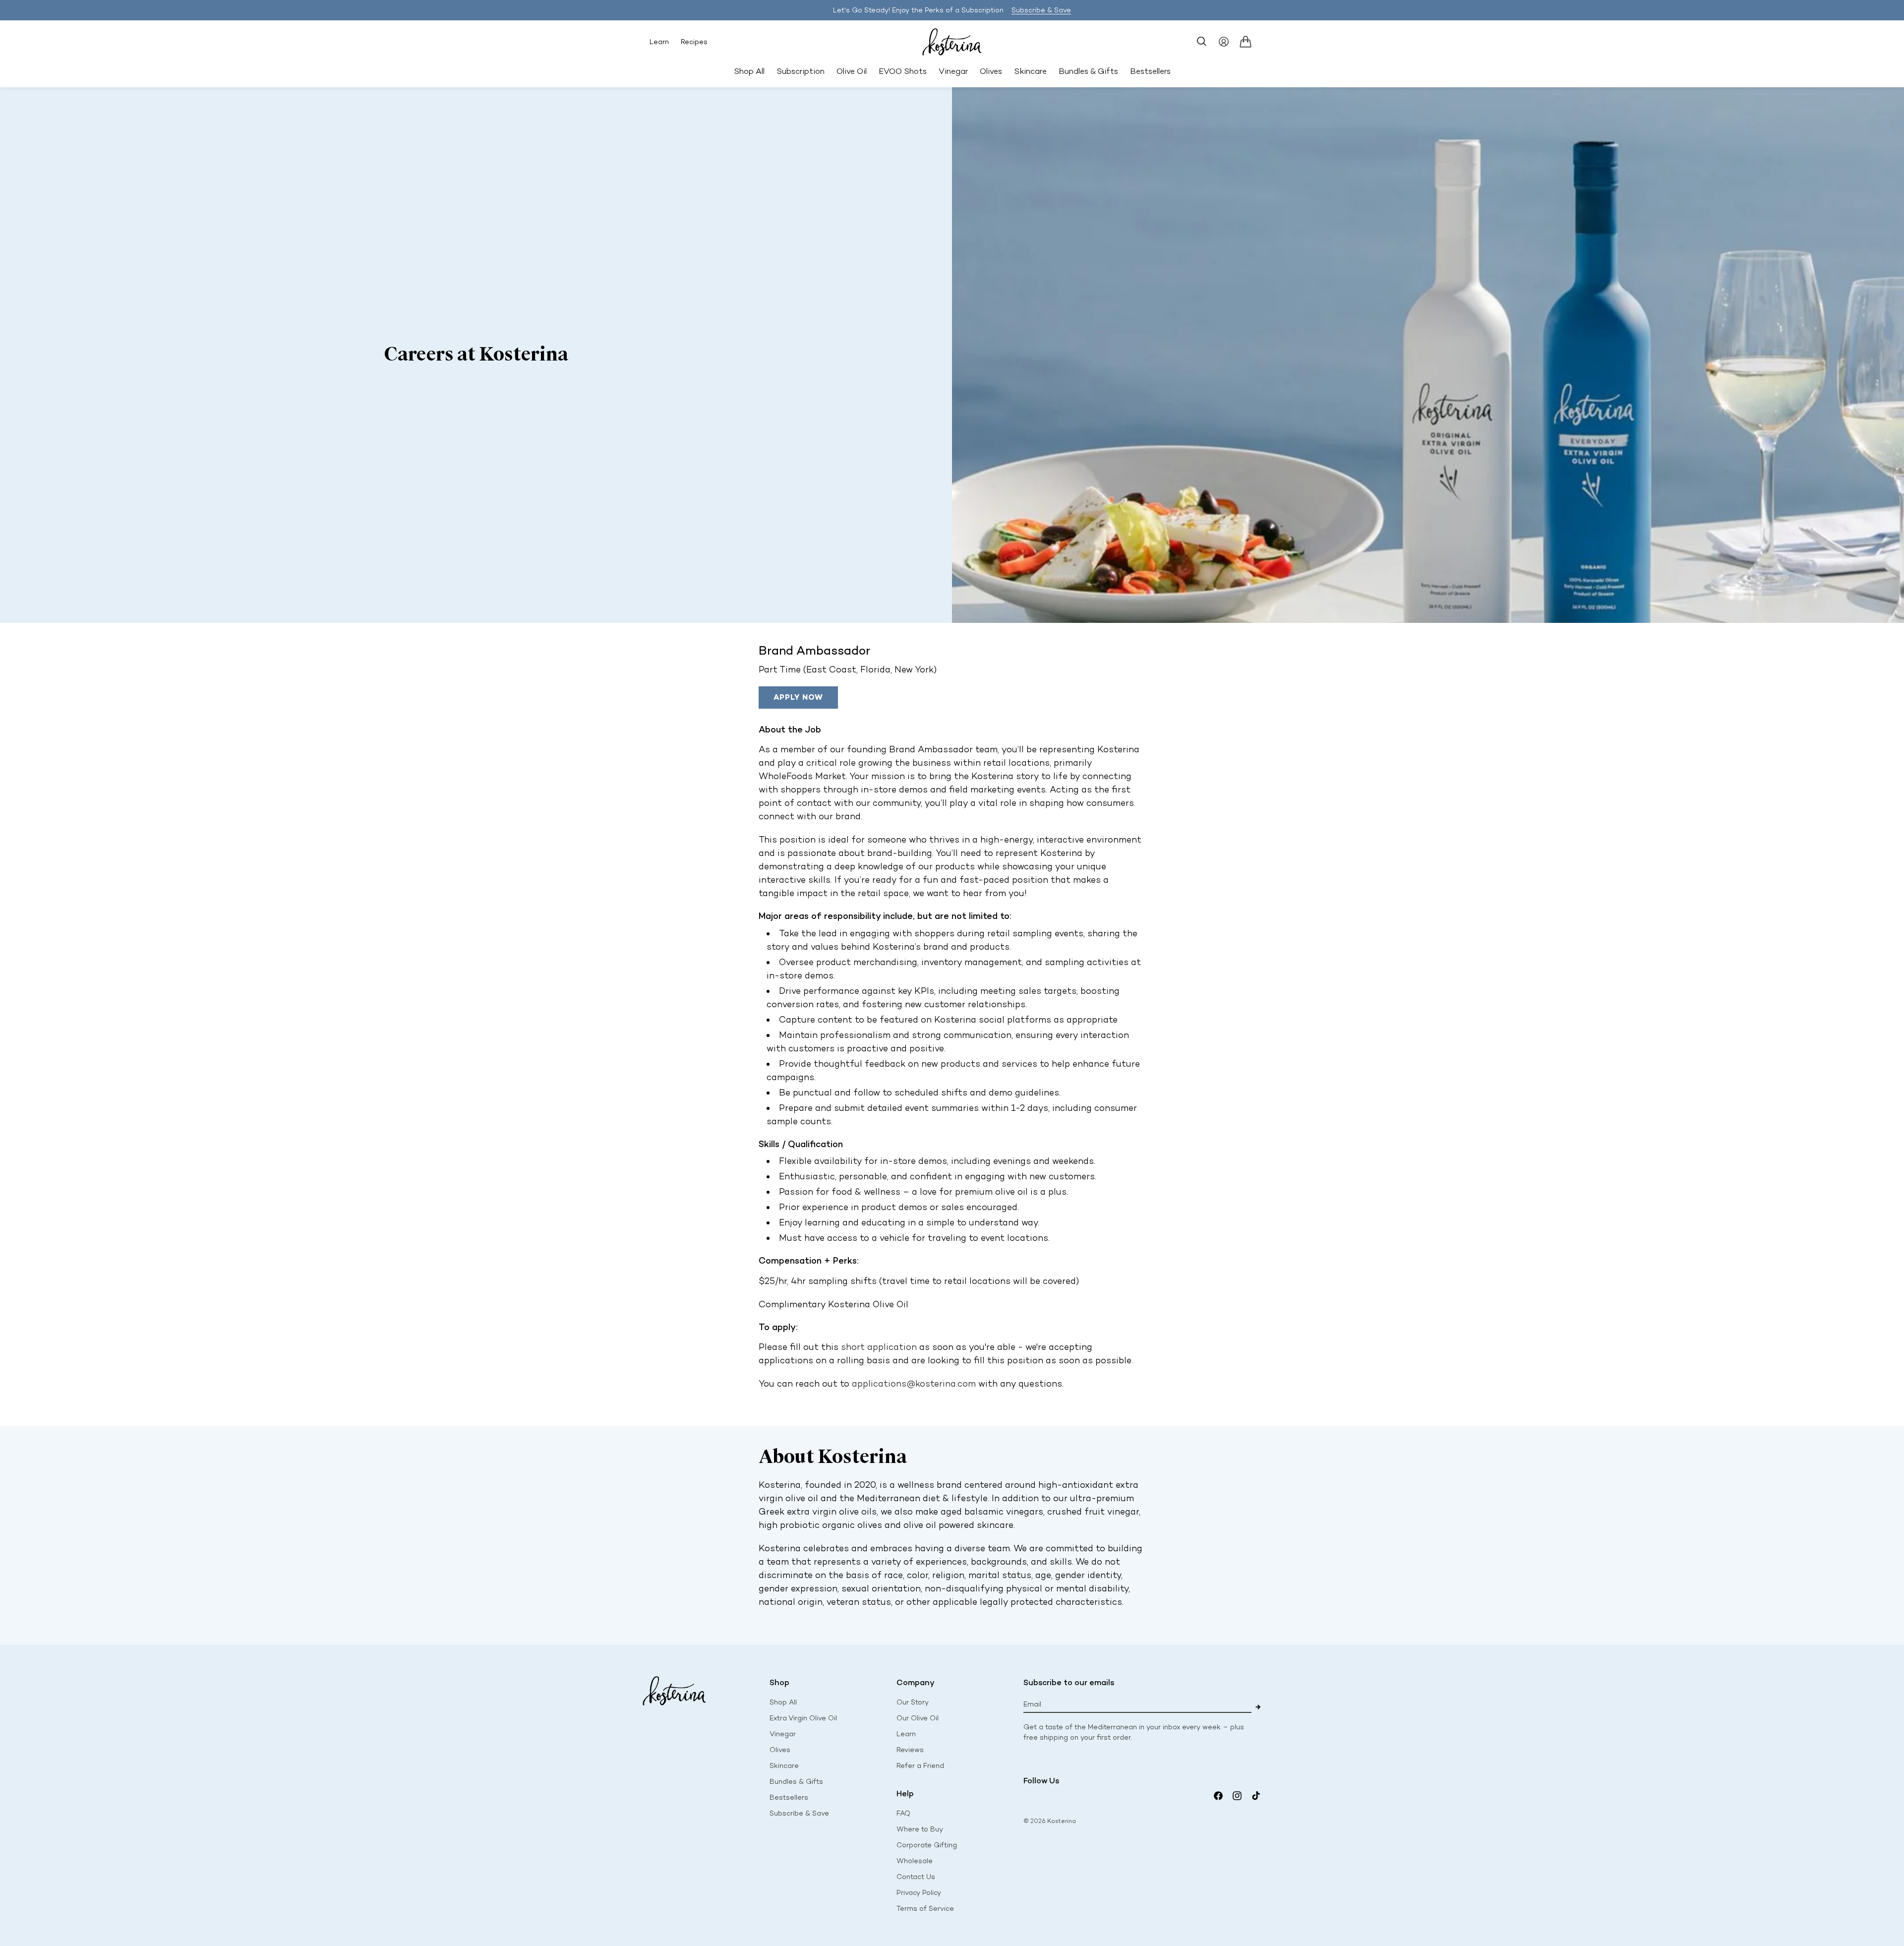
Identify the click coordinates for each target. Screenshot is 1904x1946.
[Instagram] (1237, 1796)
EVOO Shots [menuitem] (903, 71)
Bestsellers (789, 1797)
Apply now (798, 697)
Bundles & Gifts (796, 1782)
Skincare (784, 1766)
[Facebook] (1218, 1796)
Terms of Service (925, 1909)
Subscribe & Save (1041, 10)
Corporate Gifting (927, 1845)
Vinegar (783, 1734)
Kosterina (1062, 1821)
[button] (1202, 42)
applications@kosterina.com (914, 1384)
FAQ (903, 1813)
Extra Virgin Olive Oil (803, 1718)
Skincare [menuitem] (1030, 71)
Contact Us (916, 1877)
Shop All (749, 71)
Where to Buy (920, 1829)
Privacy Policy (919, 1893)
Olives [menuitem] (991, 71)
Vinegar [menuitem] (953, 71)
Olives (780, 1750)
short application (879, 1347)
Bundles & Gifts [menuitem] (1088, 71)
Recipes (694, 42)
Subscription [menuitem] (801, 71)
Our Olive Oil (918, 1718)
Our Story (913, 1702)
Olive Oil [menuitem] (852, 71)
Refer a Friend (920, 1766)
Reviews (910, 1750)
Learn (659, 42)
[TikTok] (1256, 1796)
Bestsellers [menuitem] (1150, 71)
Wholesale (915, 1861)
